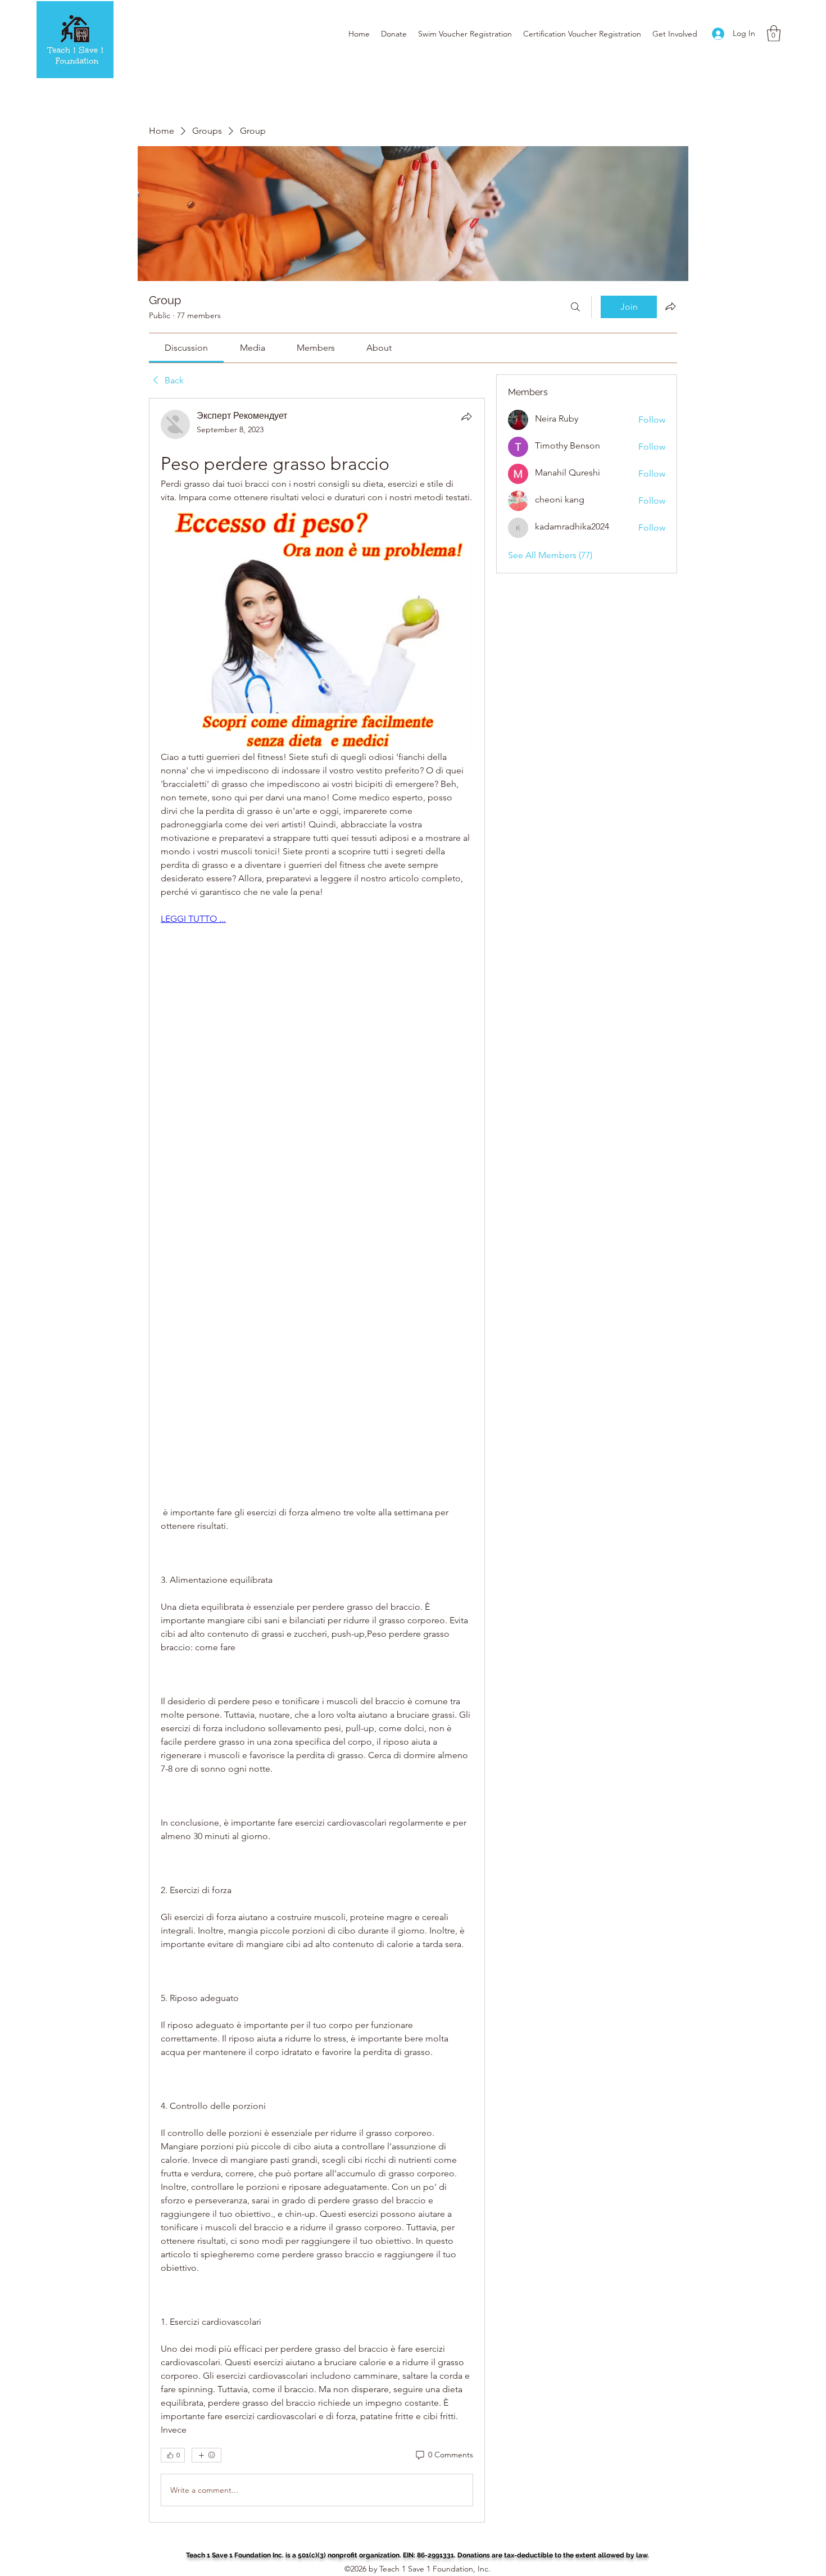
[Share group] (670, 306)
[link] (186, 348)
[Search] (575, 307)
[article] (317, 1460)
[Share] (466, 416)
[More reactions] (206, 2455)
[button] (774, 33)
